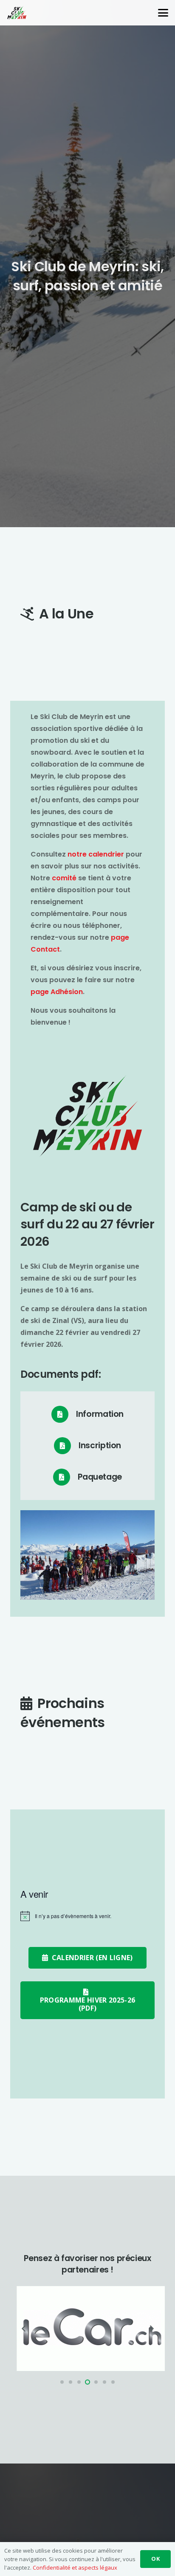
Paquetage (100, 1477)
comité (64, 878)
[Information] (64, 1414)
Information (100, 1414)
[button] (163, 13)
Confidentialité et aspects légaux (75, 2568)
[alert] (87, 1916)
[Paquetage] (65, 1477)
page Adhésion (57, 992)
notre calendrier (96, 854)
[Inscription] (66, 1446)
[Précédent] (24, 2329)
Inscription (100, 1445)
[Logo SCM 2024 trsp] (17, 13)
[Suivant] (151, 2329)
